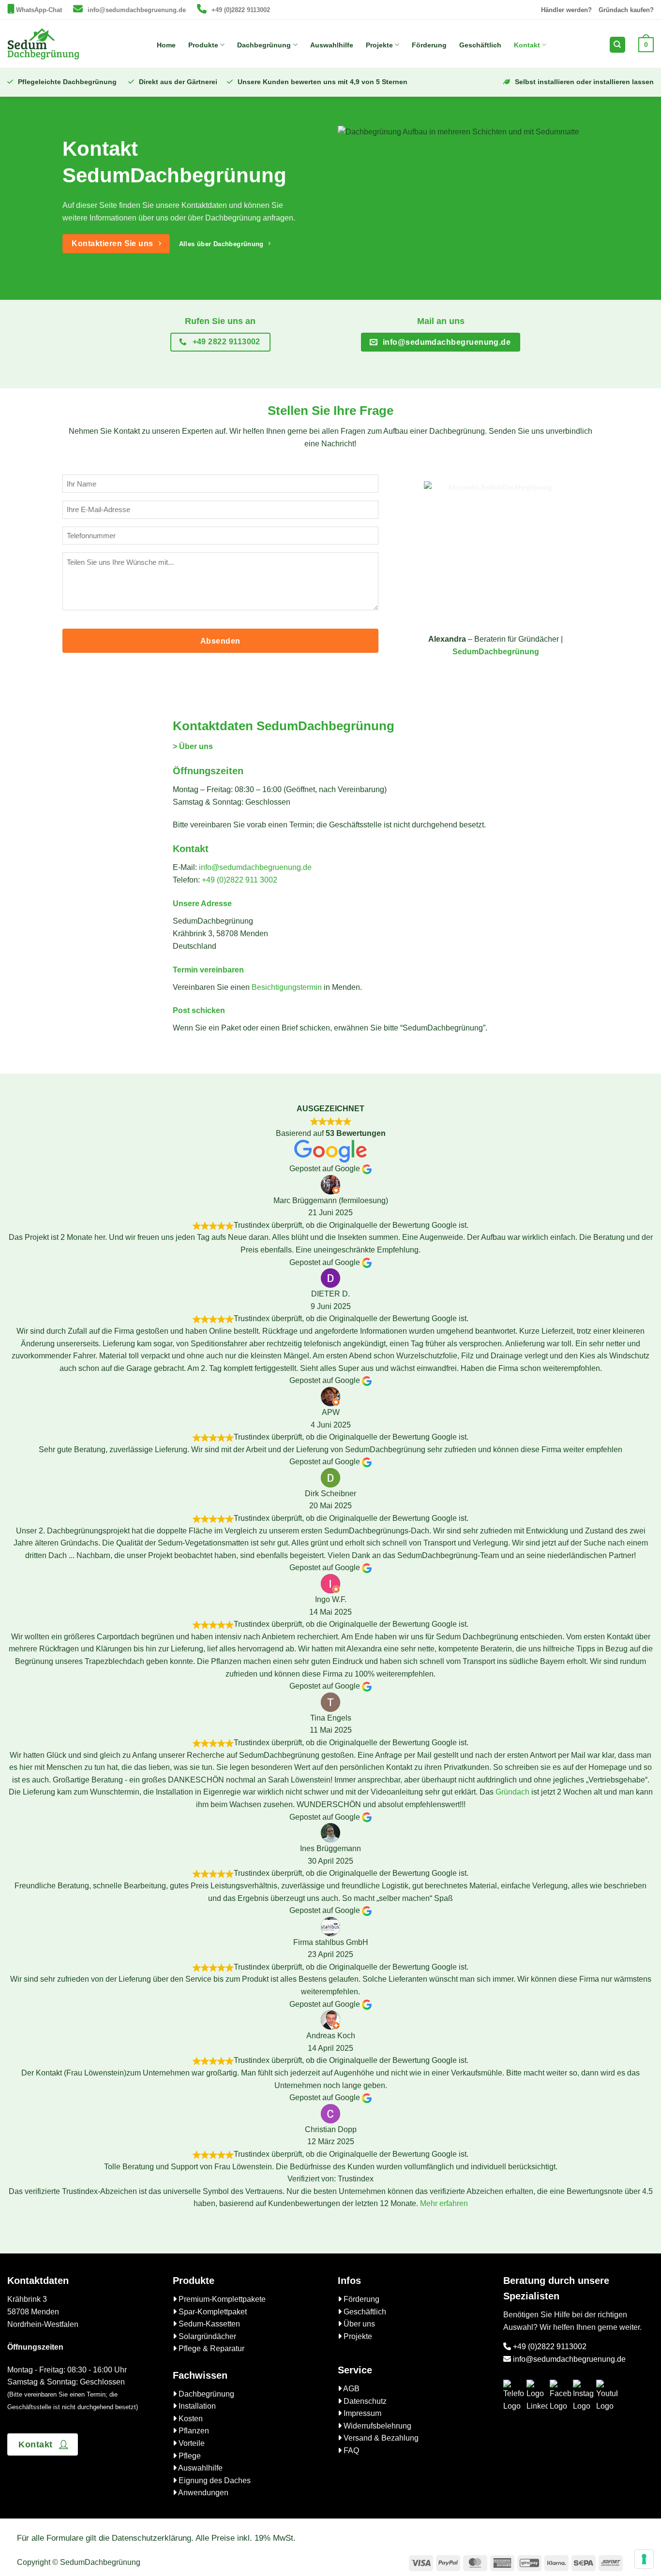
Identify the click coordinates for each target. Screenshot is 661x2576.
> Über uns (193, 746)
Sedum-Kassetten (208, 2324)
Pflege (189, 2456)
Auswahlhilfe (332, 45)
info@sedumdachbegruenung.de (137, 10)
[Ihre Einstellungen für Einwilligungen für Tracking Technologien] (644, 2559)
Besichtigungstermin (287, 987)
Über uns (358, 2324)
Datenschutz (364, 2401)
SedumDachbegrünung (496, 652)
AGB (351, 2389)
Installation (196, 2406)
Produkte (203, 45)
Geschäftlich (480, 45)
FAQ (350, 2451)
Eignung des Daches (214, 2480)
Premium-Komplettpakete (221, 2299)
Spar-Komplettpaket (212, 2312)
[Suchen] (617, 45)
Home (166, 45)
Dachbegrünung (264, 45)
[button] (646, 44)
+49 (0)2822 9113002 (241, 10)
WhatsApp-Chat (39, 10)
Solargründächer (206, 2336)
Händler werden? (566, 10)
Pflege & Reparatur (210, 2348)
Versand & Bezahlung (380, 2438)
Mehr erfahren (444, 2203)
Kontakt (527, 45)
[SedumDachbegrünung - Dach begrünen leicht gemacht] (44, 44)
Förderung (429, 45)
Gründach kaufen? (626, 10)
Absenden (220, 641)
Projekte (379, 45)
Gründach (512, 1792)
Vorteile (191, 2443)
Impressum (361, 2413)
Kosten (190, 2419)
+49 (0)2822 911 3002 (240, 880)
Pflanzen (193, 2431)
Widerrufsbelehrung (376, 2426)
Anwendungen (203, 2493)
